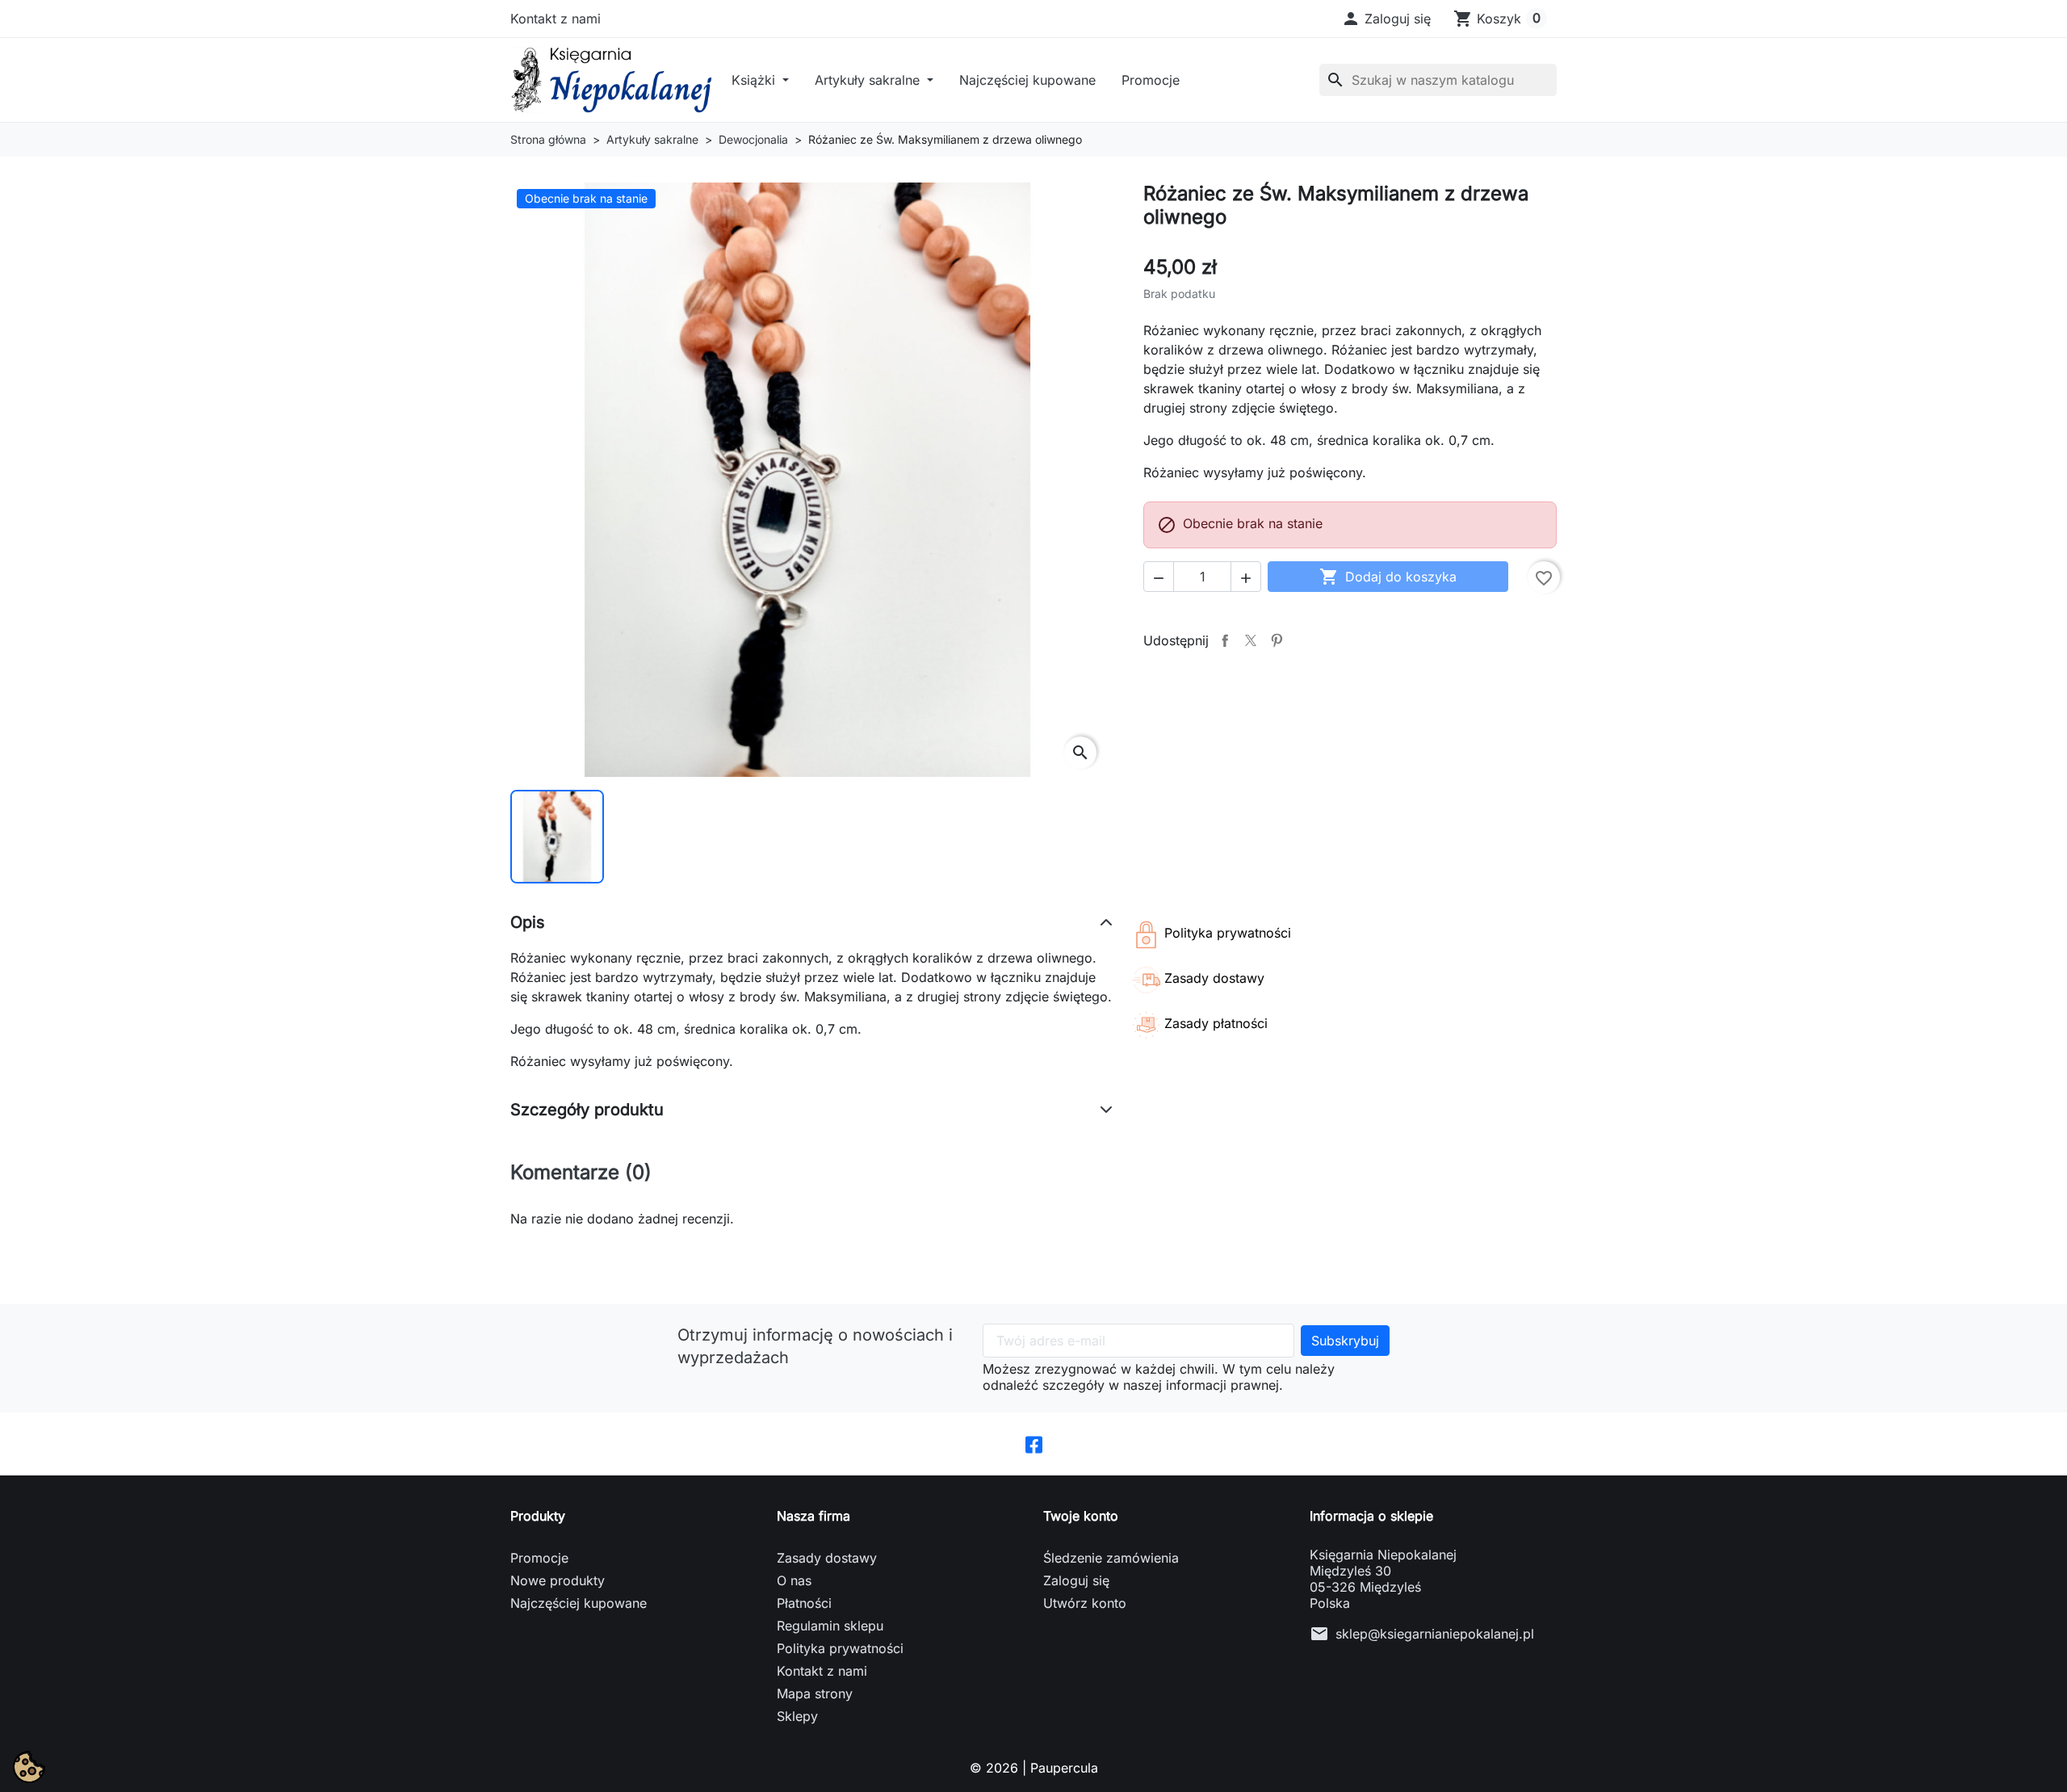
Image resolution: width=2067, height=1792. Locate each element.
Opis (528, 922)
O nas (794, 1580)
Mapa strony (815, 1693)
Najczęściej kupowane (1027, 80)
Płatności (804, 1603)
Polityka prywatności (840, 1648)
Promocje (1151, 80)
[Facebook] (1034, 1444)
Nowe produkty (558, 1580)
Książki (755, 80)
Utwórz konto (1085, 1603)
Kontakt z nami (556, 19)
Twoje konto (1081, 1516)
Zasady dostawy (827, 1558)
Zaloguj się (1076, 1580)
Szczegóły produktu (587, 1110)
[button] (1386, 19)
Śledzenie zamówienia (1111, 1558)
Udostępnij (1225, 640)
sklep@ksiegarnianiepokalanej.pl (1435, 1634)
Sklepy (797, 1716)
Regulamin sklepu (830, 1626)
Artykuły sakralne (869, 80)
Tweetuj (1251, 640)
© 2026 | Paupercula (1034, 1768)
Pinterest (1277, 640)
